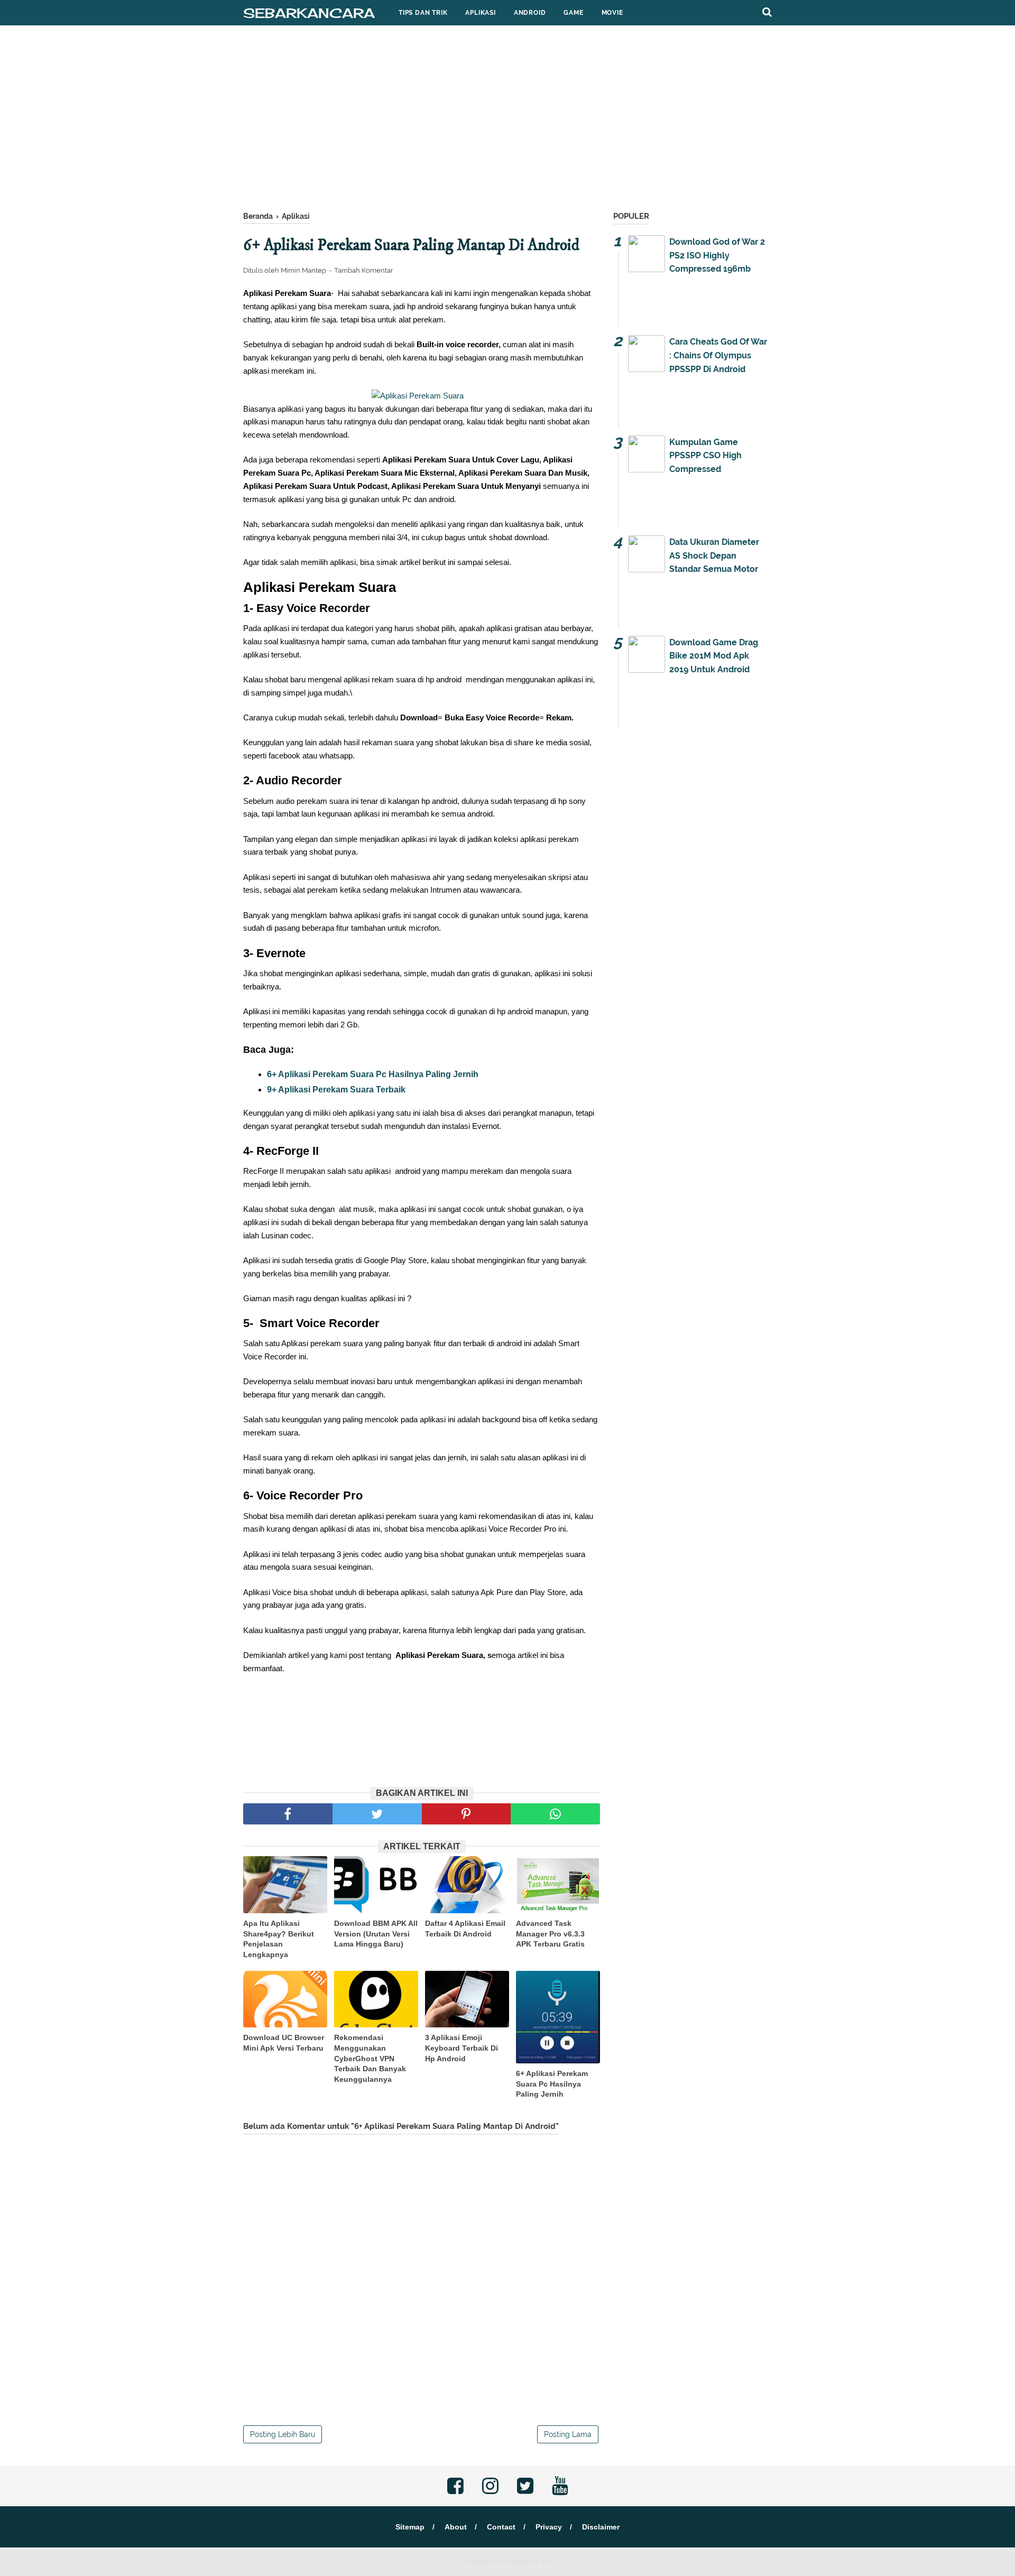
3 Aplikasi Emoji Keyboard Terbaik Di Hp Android (462, 2048)
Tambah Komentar (364, 270)
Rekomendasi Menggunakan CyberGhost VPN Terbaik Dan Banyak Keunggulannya (370, 2058)
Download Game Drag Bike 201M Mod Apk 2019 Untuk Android (714, 656)
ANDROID (530, 13)
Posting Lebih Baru (283, 2434)
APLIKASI (480, 13)
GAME (573, 13)
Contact (501, 2527)
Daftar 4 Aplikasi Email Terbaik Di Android (465, 1929)
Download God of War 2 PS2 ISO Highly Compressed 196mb (717, 255)
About (456, 2527)
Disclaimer (601, 2527)
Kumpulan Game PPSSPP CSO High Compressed (705, 456)
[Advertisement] (508, 121)
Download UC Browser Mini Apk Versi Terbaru (284, 2043)
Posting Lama (568, 2434)
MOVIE (612, 13)
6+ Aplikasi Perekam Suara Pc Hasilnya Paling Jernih (373, 1074)
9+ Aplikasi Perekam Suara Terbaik (336, 1090)
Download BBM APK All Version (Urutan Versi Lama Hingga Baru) (376, 1934)
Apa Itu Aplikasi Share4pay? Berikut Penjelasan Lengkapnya (279, 1939)
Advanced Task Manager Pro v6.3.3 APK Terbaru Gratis (550, 1934)
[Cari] (767, 12)
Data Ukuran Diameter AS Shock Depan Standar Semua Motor (714, 555)
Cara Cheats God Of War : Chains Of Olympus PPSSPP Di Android (718, 355)
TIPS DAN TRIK (423, 13)
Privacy (549, 2527)
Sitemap (410, 2527)
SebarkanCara (309, 13)
